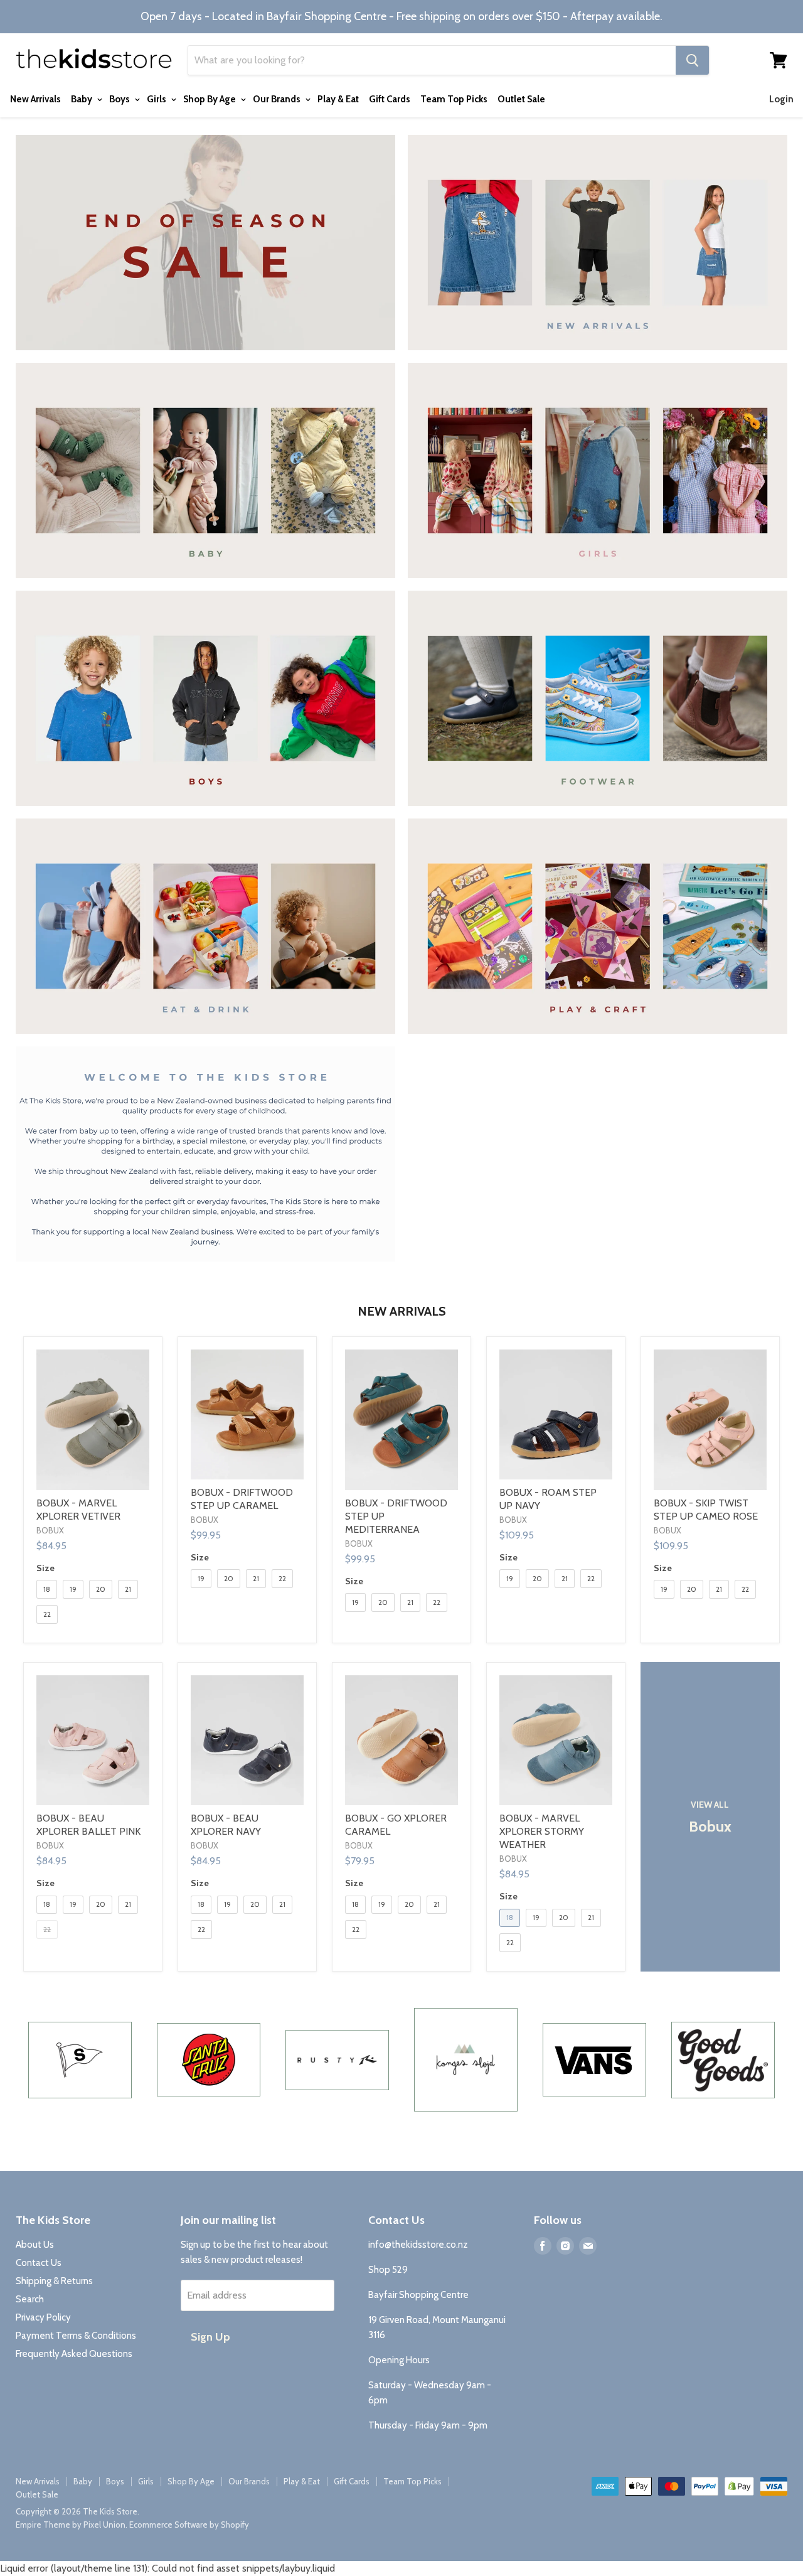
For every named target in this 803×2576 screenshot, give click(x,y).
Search (30, 2299)
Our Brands (278, 99)
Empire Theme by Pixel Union (71, 2525)
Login (781, 99)
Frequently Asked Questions (74, 2354)
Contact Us (39, 2263)
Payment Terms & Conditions (76, 2336)
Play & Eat (338, 99)
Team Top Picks (454, 99)
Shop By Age (210, 99)
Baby (82, 99)
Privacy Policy (43, 2317)
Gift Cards (390, 99)
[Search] (692, 60)
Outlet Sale (521, 99)
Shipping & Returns (54, 2281)
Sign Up (210, 2337)
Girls (157, 99)
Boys (120, 99)
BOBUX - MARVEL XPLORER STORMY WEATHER (542, 1831)
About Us (35, 2245)
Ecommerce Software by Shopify (189, 2525)
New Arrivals (35, 99)
